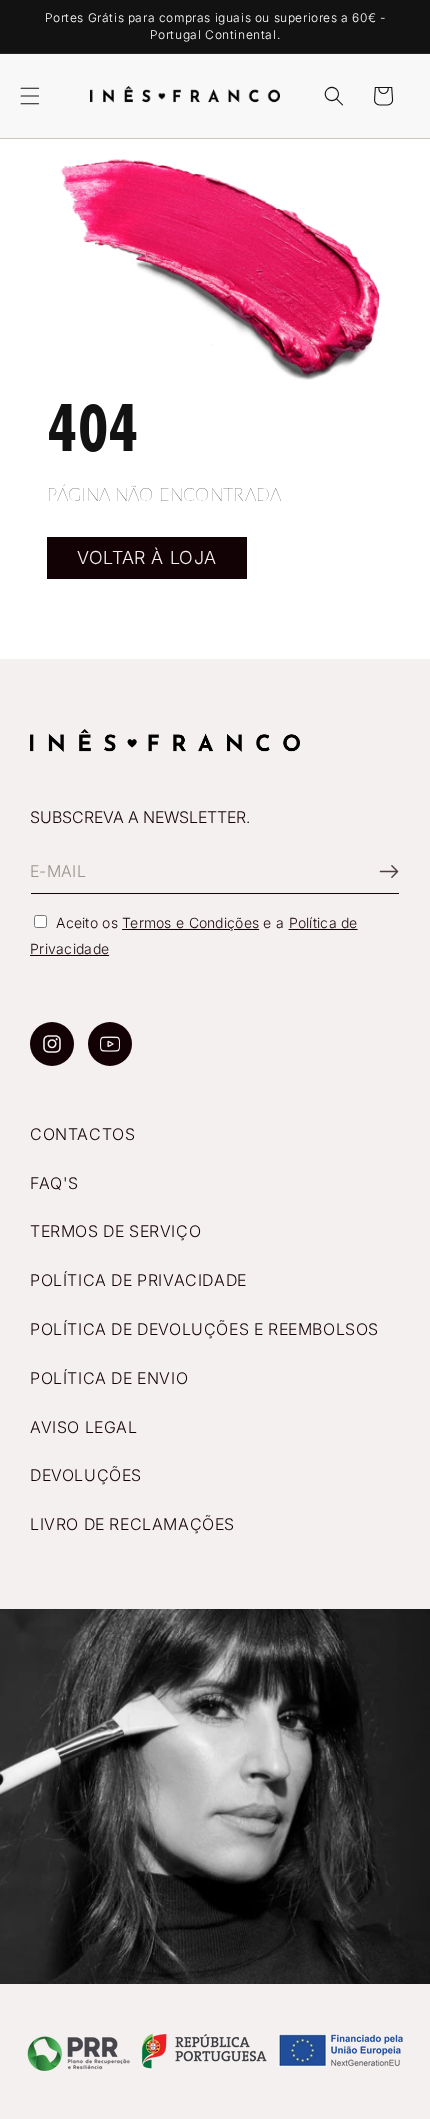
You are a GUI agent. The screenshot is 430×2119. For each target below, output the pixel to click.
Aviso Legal (84, 1427)
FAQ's (54, 1183)
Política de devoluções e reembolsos (204, 1329)
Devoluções (86, 1475)
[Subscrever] (377, 871)
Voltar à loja (147, 557)
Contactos (82, 1134)
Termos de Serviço (115, 1231)
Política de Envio (109, 1378)
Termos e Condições (190, 922)
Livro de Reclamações (132, 1524)
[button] (30, 96)
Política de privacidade (138, 1280)
